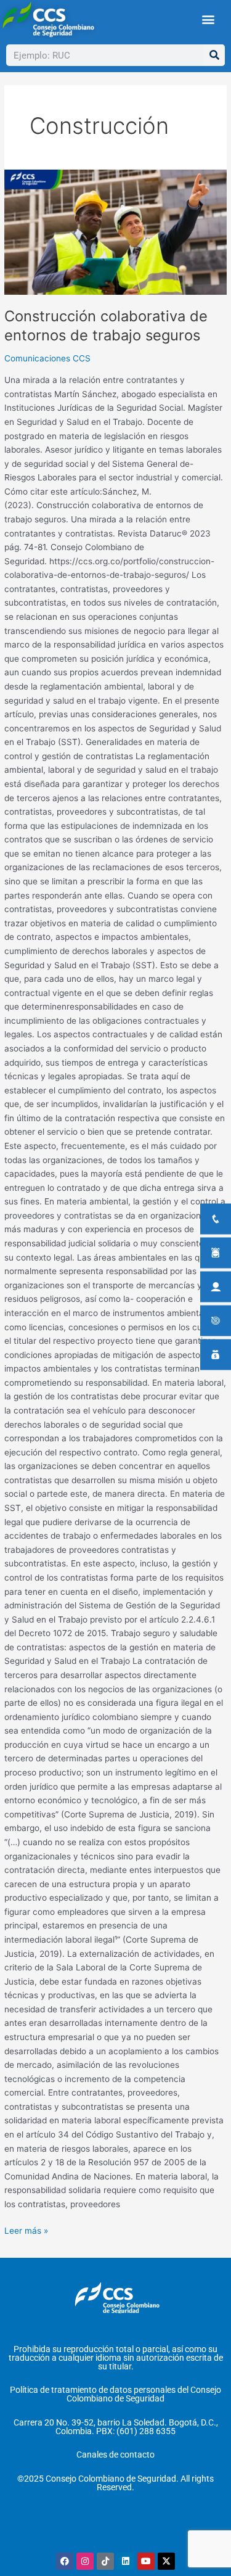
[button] (208, 19)
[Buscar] (214, 55)
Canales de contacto (115, 2455)
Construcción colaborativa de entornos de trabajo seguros (106, 326)
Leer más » (26, 2230)
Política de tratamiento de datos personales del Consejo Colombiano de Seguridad (115, 2394)
